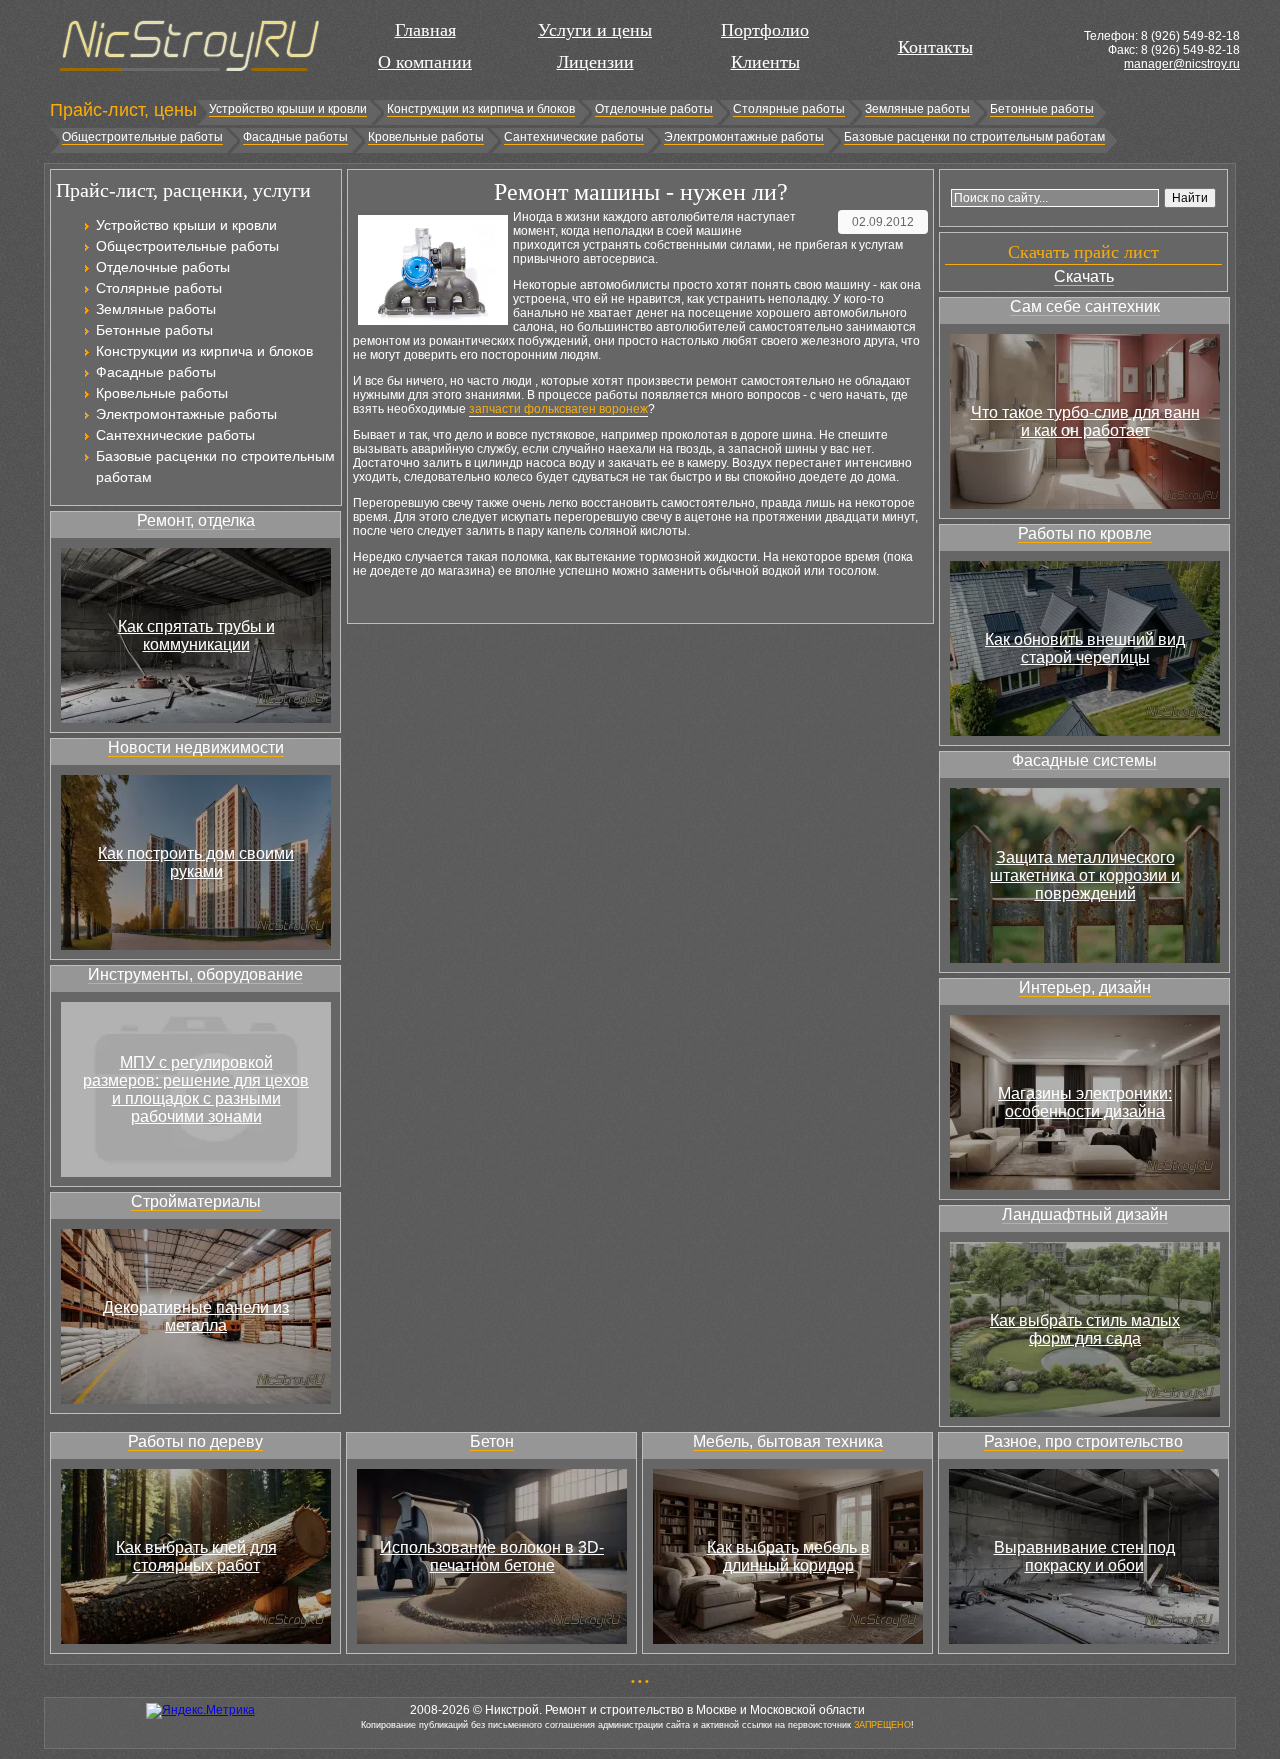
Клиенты (765, 62)
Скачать (1084, 276)
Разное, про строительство (1083, 1441)
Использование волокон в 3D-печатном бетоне (492, 1556)
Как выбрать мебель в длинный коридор (788, 1556)
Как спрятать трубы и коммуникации (196, 635)
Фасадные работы (295, 137)
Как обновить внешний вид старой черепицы (1085, 648)
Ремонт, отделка (196, 520)
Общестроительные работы (142, 137)
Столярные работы (789, 109)
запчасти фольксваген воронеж (558, 409)
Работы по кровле (1085, 533)
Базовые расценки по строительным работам (974, 137)
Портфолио (765, 30)
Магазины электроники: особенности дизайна (1085, 1102)
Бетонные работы (1042, 109)
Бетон (492, 1441)
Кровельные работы (426, 137)
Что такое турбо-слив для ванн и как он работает (1085, 421)
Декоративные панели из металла (196, 1316)
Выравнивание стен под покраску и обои (1084, 1556)
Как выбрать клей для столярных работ (196, 1556)
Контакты (935, 47)
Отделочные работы (654, 109)
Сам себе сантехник (1085, 306)
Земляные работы (917, 109)
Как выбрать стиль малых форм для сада (1085, 1329)
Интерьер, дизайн (1085, 987)
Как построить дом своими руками (196, 862)
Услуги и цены (595, 30)
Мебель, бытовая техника (788, 1441)
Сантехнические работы (574, 137)
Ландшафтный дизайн (1085, 1214)
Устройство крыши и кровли (288, 109)
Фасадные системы (1084, 760)
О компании (425, 62)
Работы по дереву (195, 1441)
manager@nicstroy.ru (1182, 64)
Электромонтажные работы (744, 137)
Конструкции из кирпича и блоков (481, 109)
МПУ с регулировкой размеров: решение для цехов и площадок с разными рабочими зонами (196, 1089)
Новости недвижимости (196, 747)
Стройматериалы (196, 1201)
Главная (425, 30)
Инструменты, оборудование (195, 974)
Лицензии (595, 62)
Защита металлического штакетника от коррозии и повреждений (1085, 875)
